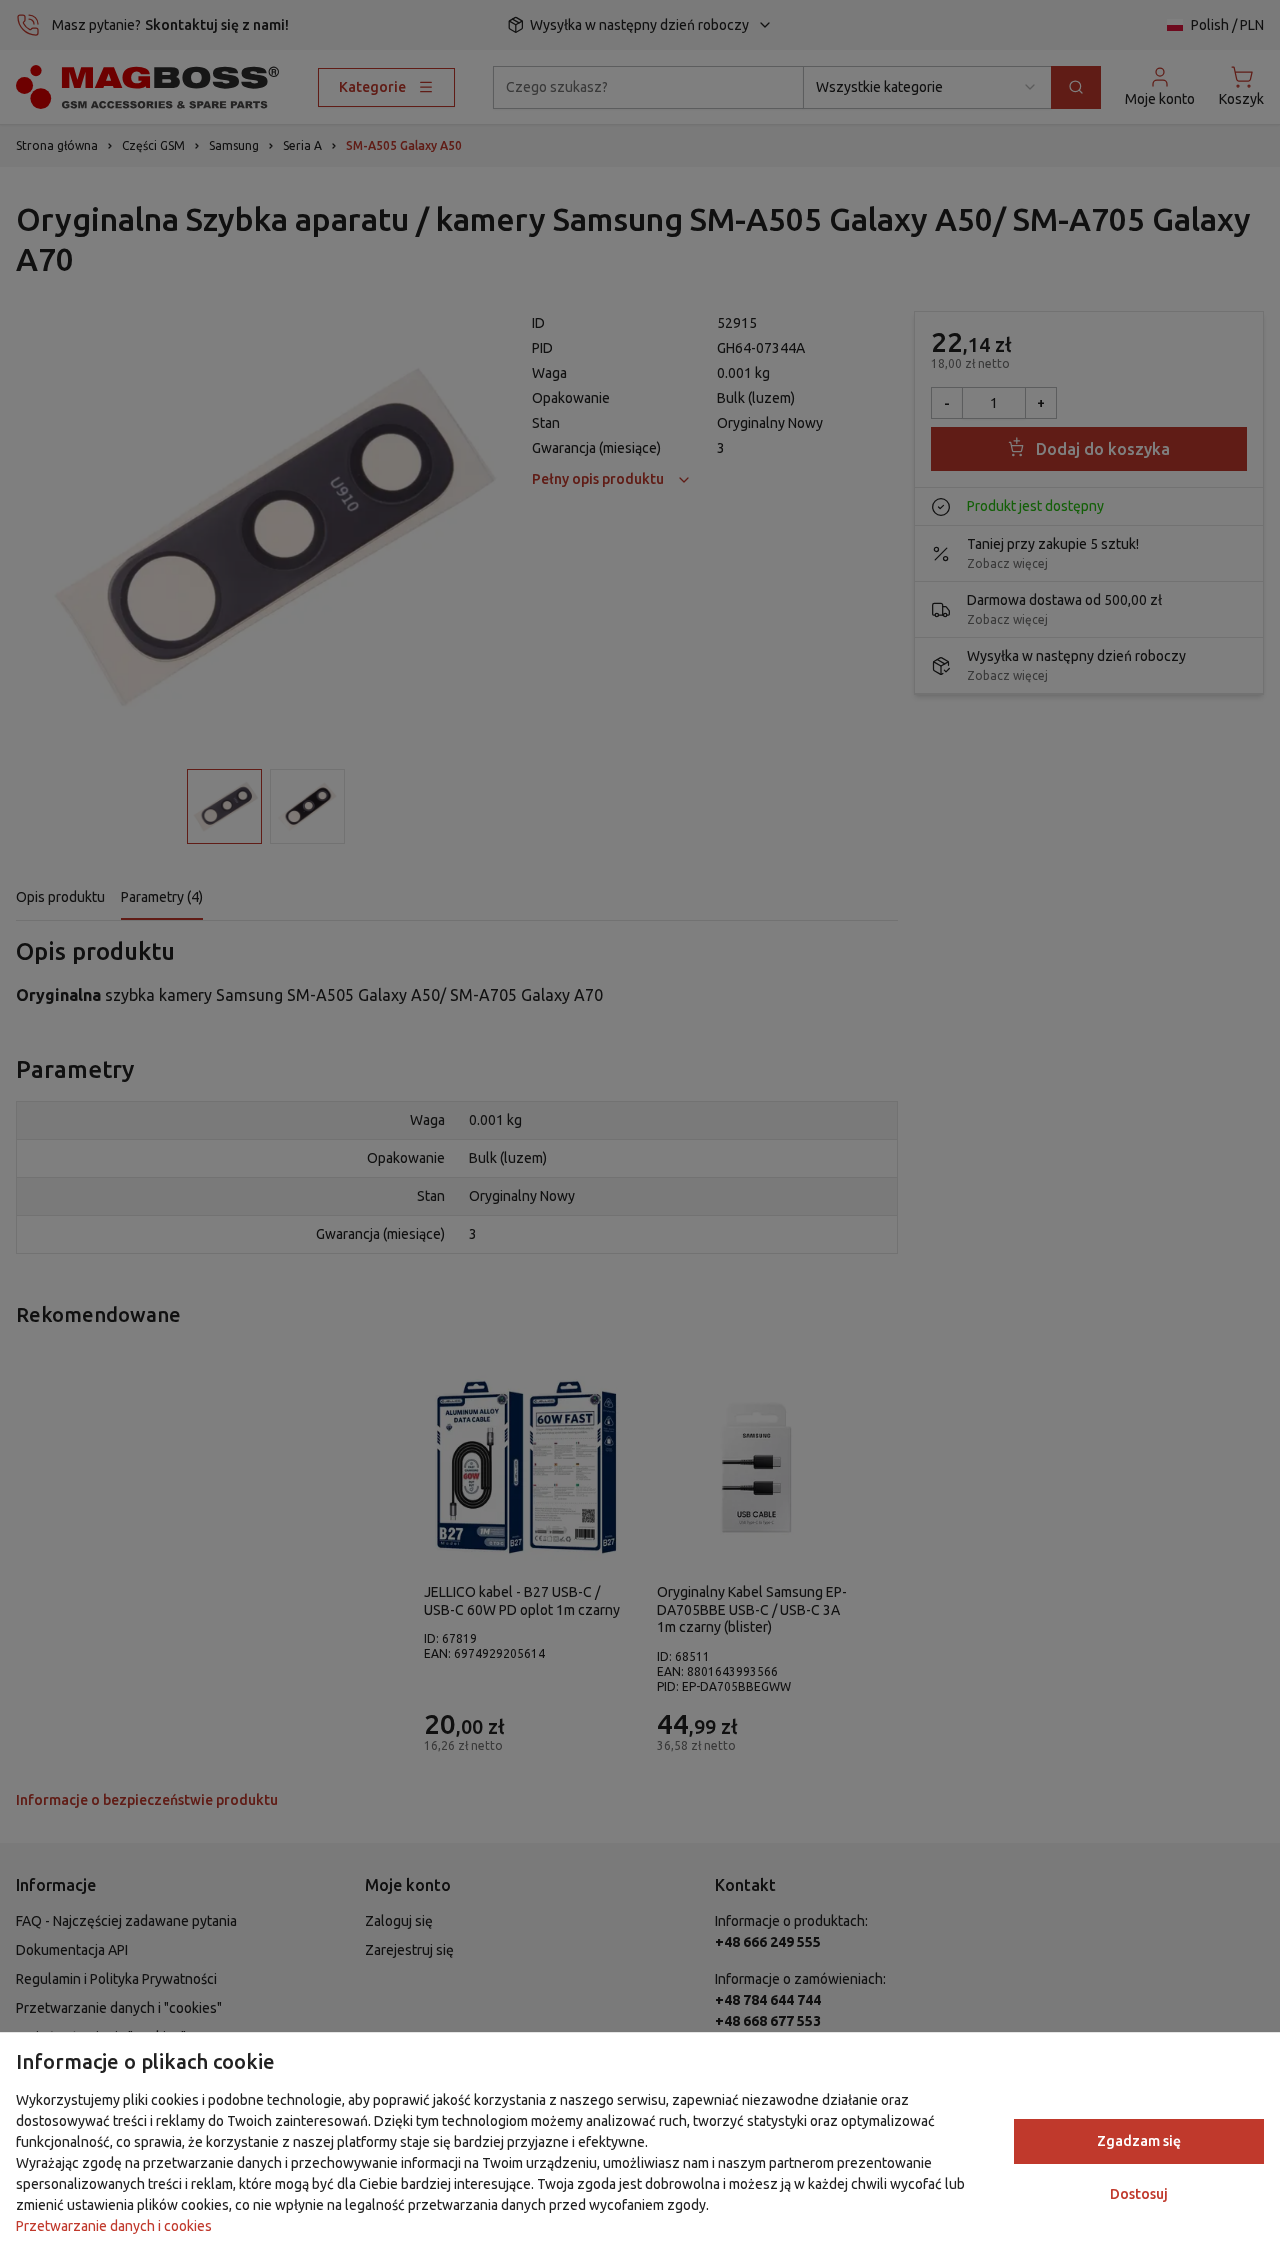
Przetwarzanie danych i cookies (114, 2226)
